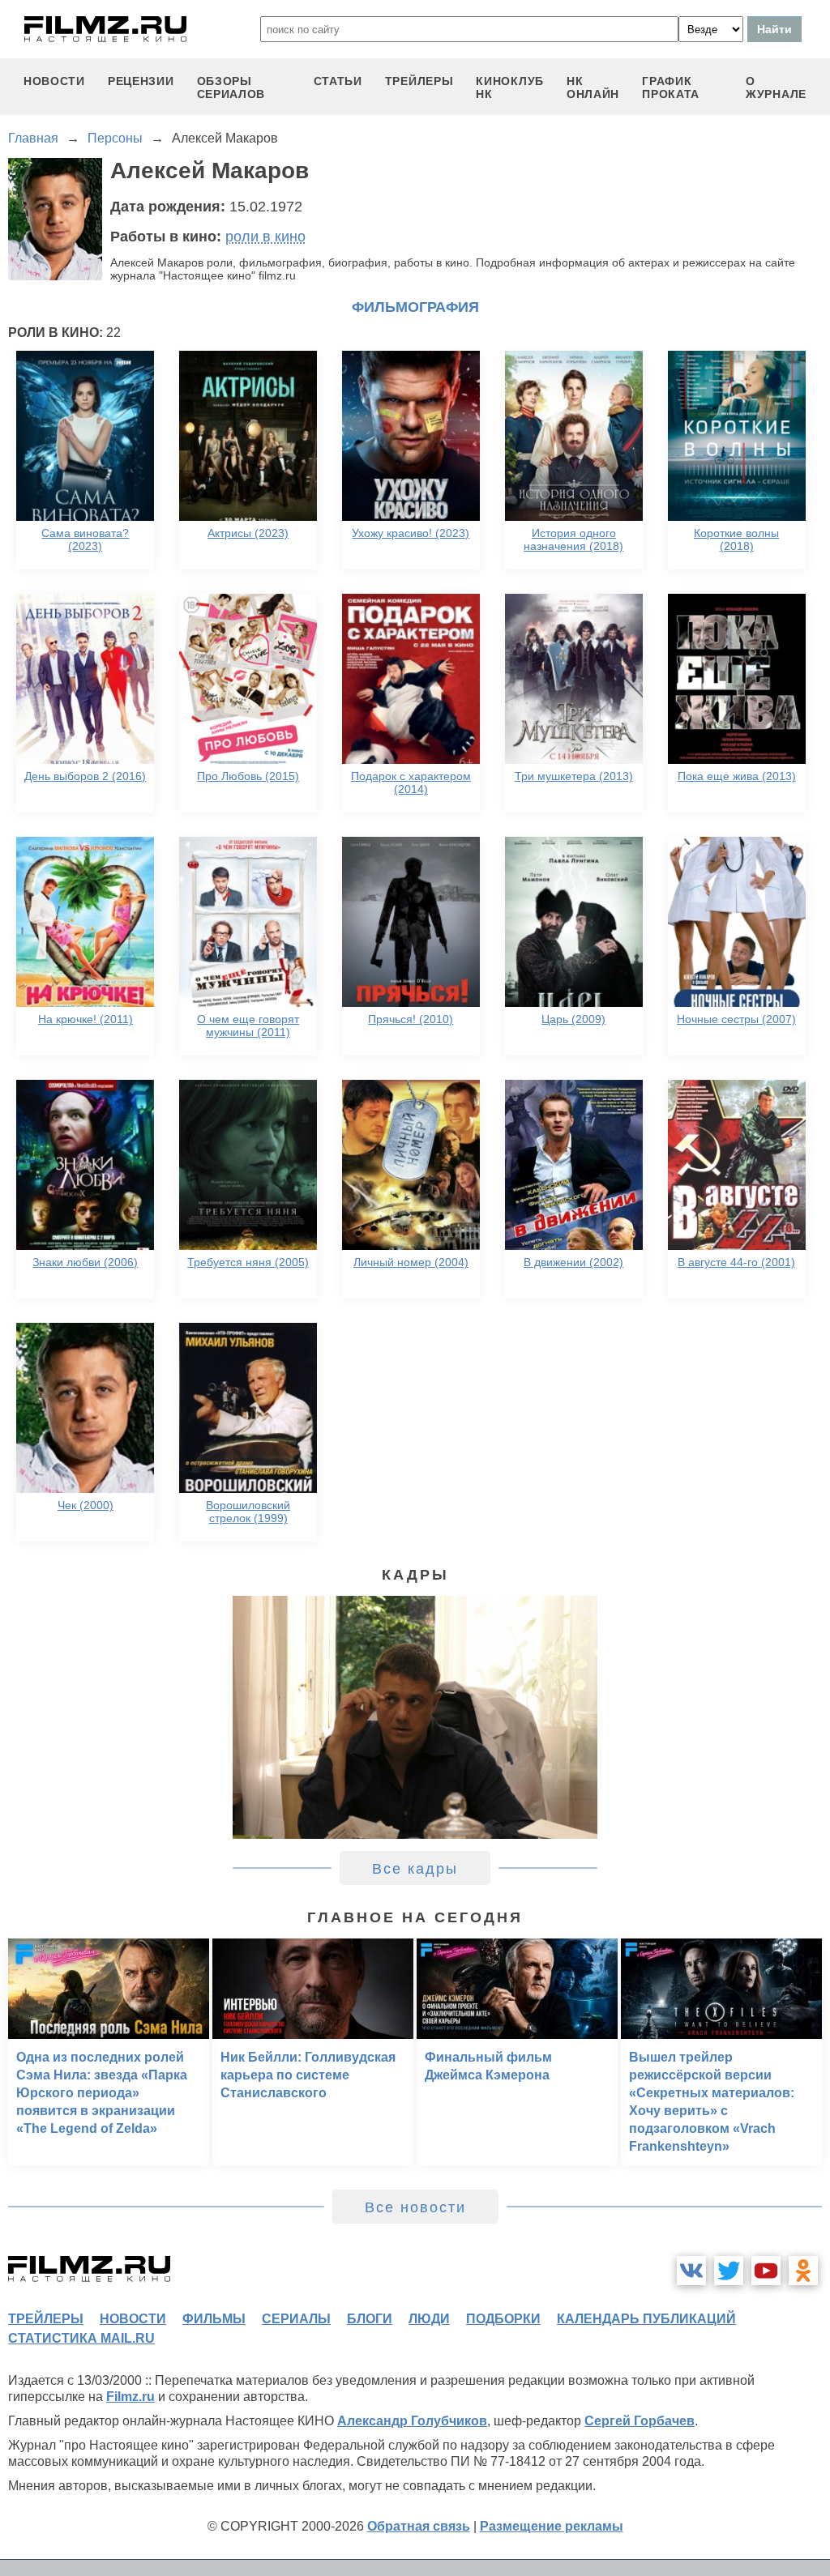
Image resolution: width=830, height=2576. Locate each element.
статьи (338, 81)
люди (429, 2319)
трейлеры (419, 81)
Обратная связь (419, 2526)
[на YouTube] (766, 2271)
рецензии (141, 81)
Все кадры (415, 1869)
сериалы (296, 2319)
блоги (370, 2319)
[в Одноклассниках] (803, 2271)
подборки (503, 2319)
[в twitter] (729, 2271)
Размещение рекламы (552, 2526)
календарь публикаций (646, 2319)
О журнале (776, 87)
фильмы (214, 2319)
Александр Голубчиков (412, 2421)
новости (54, 81)
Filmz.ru (130, 2397)
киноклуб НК (510, 87)
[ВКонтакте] (691, 2271)
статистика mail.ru (81, 2338)
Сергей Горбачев (640, 2421)
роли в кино (265, 237)
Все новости (415, 2207)
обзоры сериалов (231, 87)
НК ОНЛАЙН (593, 87)
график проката (671, 87)
